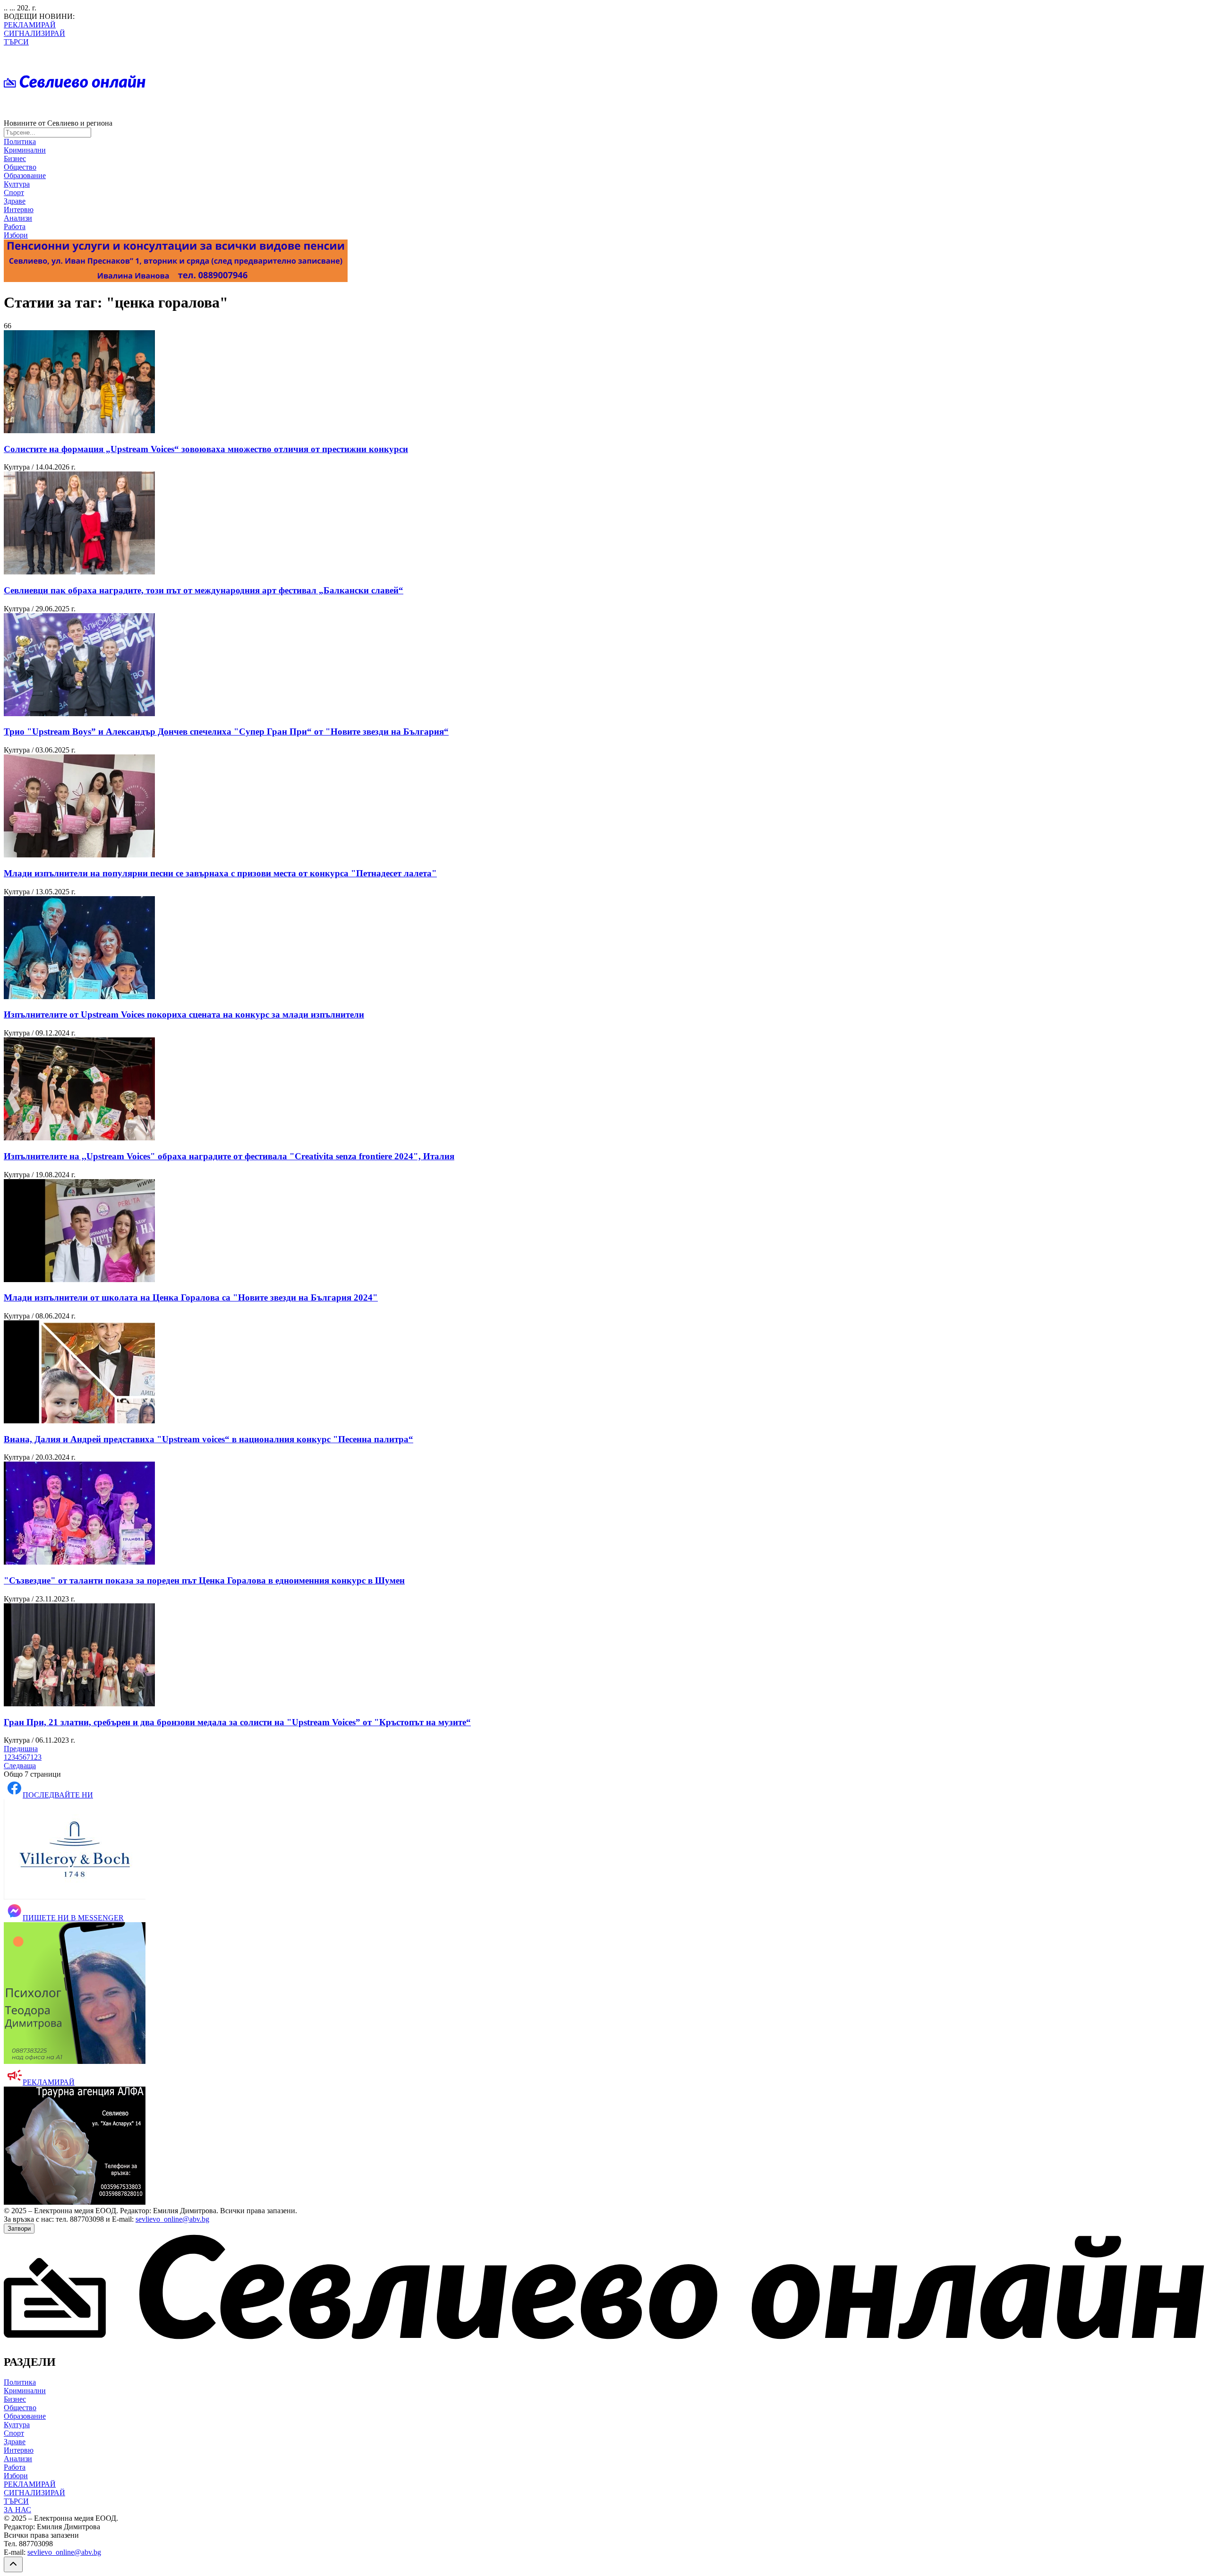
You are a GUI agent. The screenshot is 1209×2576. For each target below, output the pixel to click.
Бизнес (15, 158)
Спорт (14, 193)
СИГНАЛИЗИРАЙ (34, 33)
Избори (16, 235)
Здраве (15, 201)
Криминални (25, 150)
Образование (25, 175)
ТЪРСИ (16, 42)
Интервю (19, 210)
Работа (15, 227)
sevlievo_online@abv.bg (172, 2219)
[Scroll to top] (13, 2564)
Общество (20, 167)
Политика (20, 141)
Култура (17, 184)
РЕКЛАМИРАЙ (30, 25)
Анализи (18, 218)
